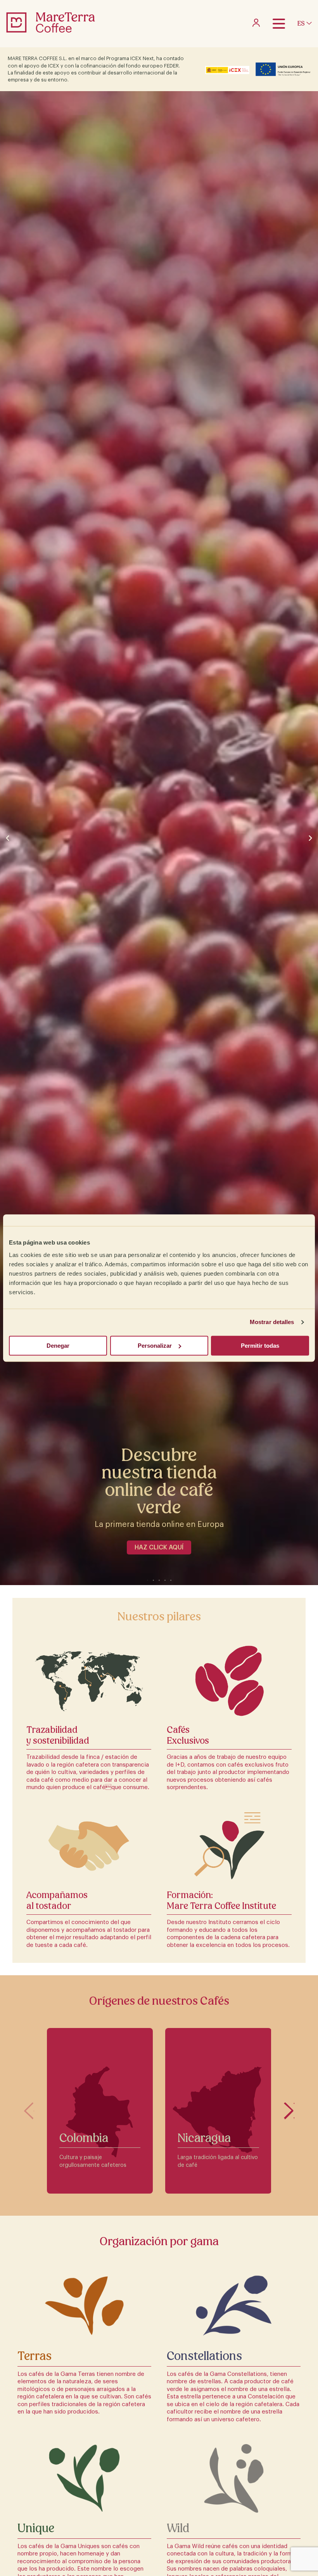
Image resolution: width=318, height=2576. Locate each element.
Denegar (58, 1346)
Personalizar (155, 1346)
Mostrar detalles (272, 1322)
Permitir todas (260, 1346)
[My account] (256, 25)
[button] (8, 838)
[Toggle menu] (279, 24)
